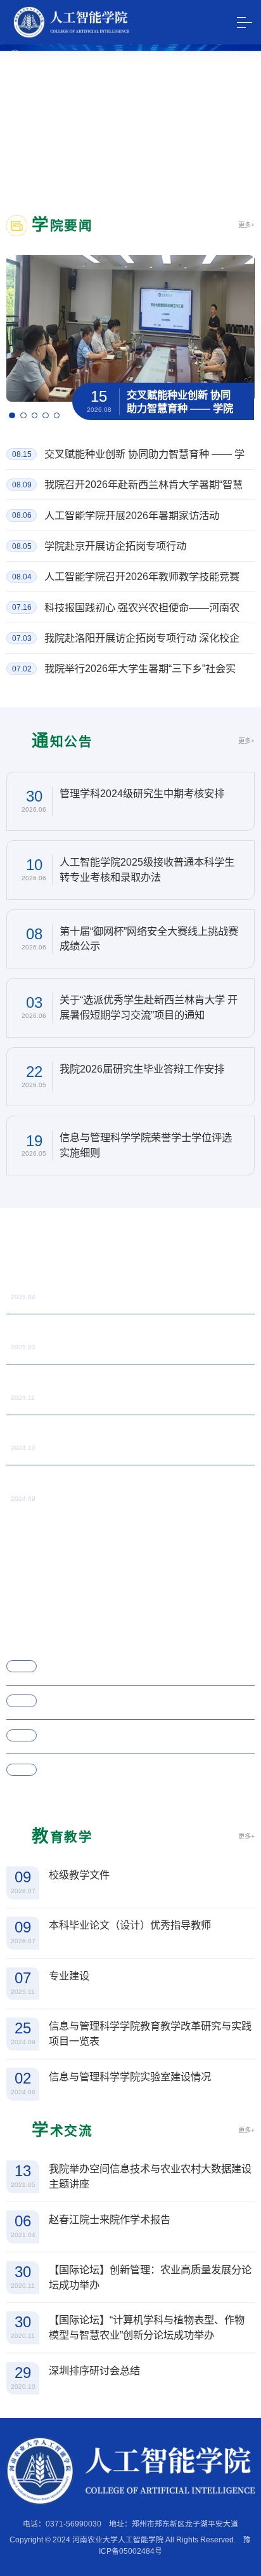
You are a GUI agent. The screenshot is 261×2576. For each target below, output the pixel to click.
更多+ (246, 225)
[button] (12, 416)
